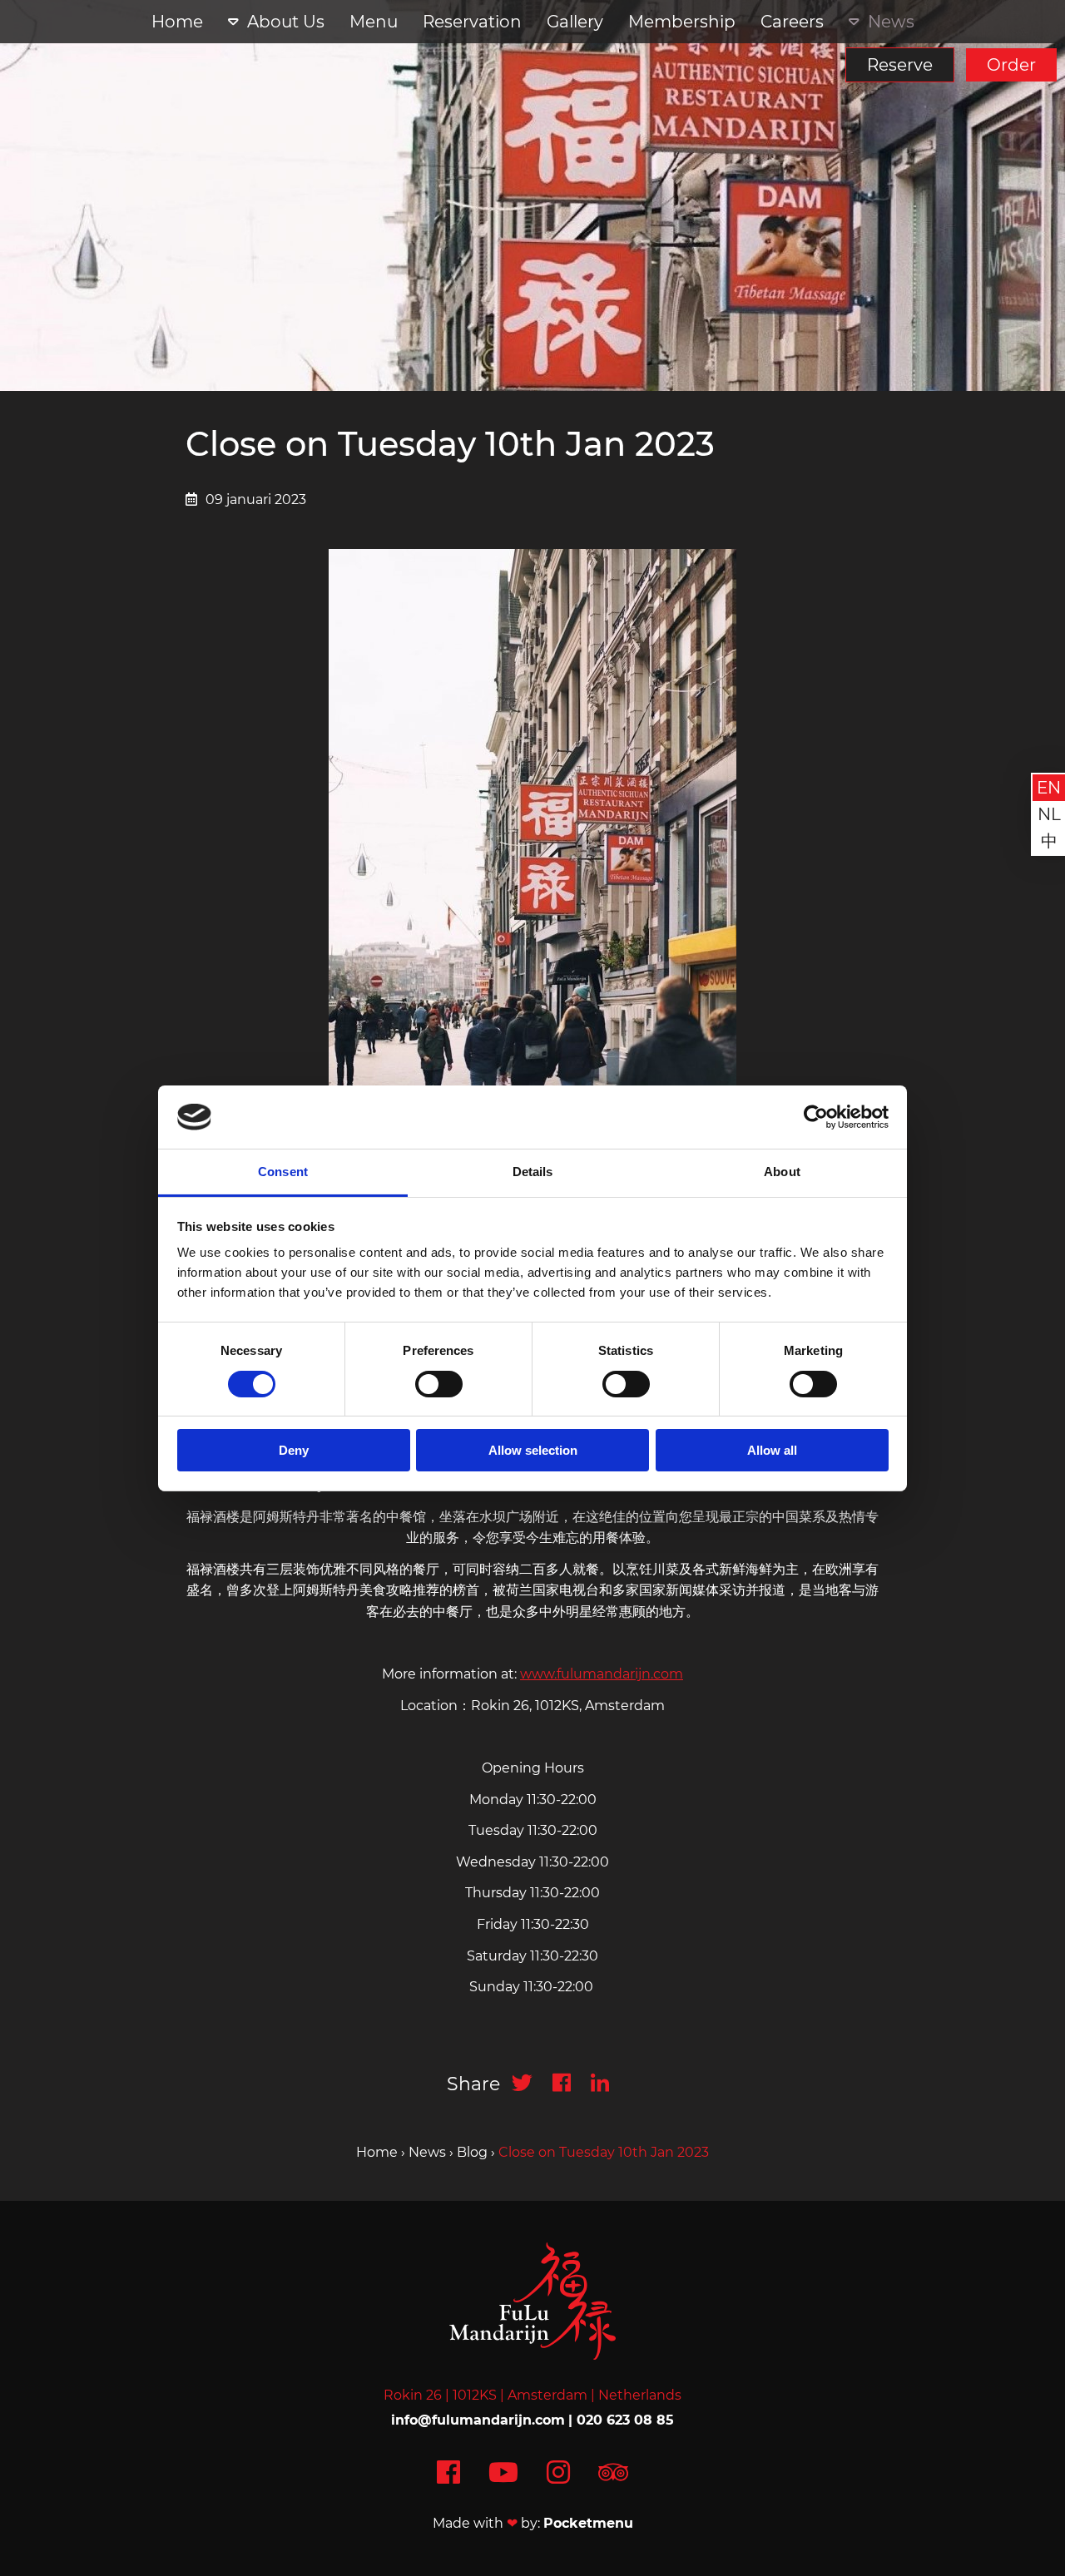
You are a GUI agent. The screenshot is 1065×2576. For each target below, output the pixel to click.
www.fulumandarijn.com (602, 1674)
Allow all (772, 1450)
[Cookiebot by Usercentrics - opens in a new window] (816, 1117)
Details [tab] (533, 1172)
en (1049, 788)
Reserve (900, 65)
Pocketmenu (588, 2523)
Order (1011, 65)
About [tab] (782, 1172)
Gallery (575, 22)
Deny (294, 1450)
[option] (532, 195)
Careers (792, 22)
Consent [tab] (283, 1172)
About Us (286, 22)
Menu (374, 22)
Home (177, 22)
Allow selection (533, 1450)
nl (1049, 814)
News (891, 22)
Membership (682, 22)
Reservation (472, 22)
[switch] (439, 1384)
